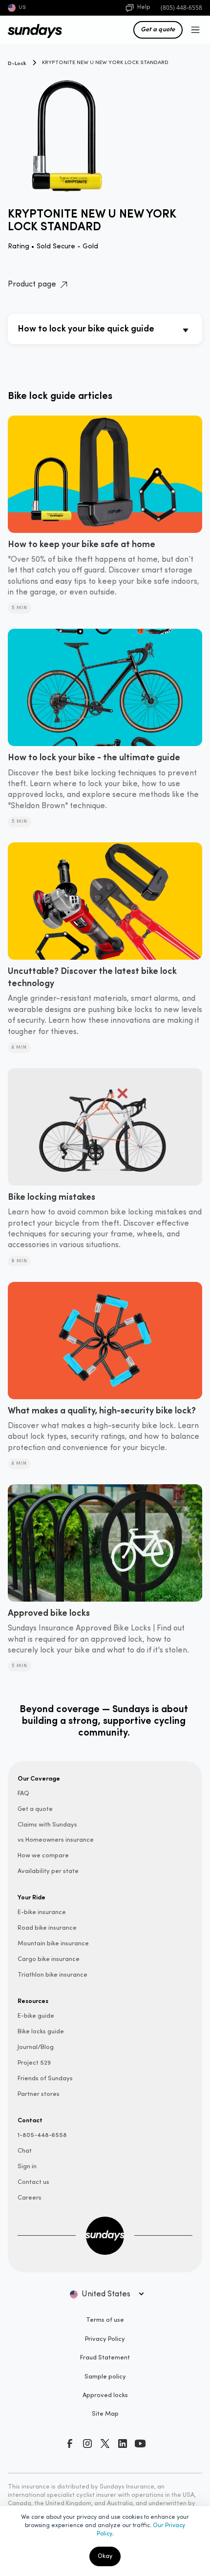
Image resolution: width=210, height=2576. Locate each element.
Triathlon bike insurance (52, 1975)
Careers (30, 2198)
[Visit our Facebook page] (70, 2444)
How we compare (43, 1856)
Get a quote (158, 29)
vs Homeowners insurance (56, 1840)
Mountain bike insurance (53, 1944)
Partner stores (39, 2094)
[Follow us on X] (105, 2444)
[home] (30, 30)
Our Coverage (39, 1778)
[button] (193, 30)
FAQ (23, 1794)
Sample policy (105, 2377)
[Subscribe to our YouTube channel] (140, 2444)
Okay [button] (105, 2556)
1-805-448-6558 (42, 2135)
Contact (30, 2120)
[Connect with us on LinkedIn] (123, 2444)
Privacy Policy (105, 2339)
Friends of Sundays (45, 2079)
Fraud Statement (105, 2358)
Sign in (27, 2167)
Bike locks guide (41, 2032)
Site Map (105, 2414)
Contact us (33, 2182)
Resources (33, 2001)
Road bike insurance (47, 1928)
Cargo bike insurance (49, 1959)
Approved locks (105, 2395)
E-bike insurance (42, 1912)
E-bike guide (36, 2016)
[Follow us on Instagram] (87, 2444)
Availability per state (48, 1871)
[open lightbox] (105, 130)
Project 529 (34, 2063)
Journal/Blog (36, 2047)
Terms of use (105, 2320)
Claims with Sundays (47, 1825)
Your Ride (31, 1897)
